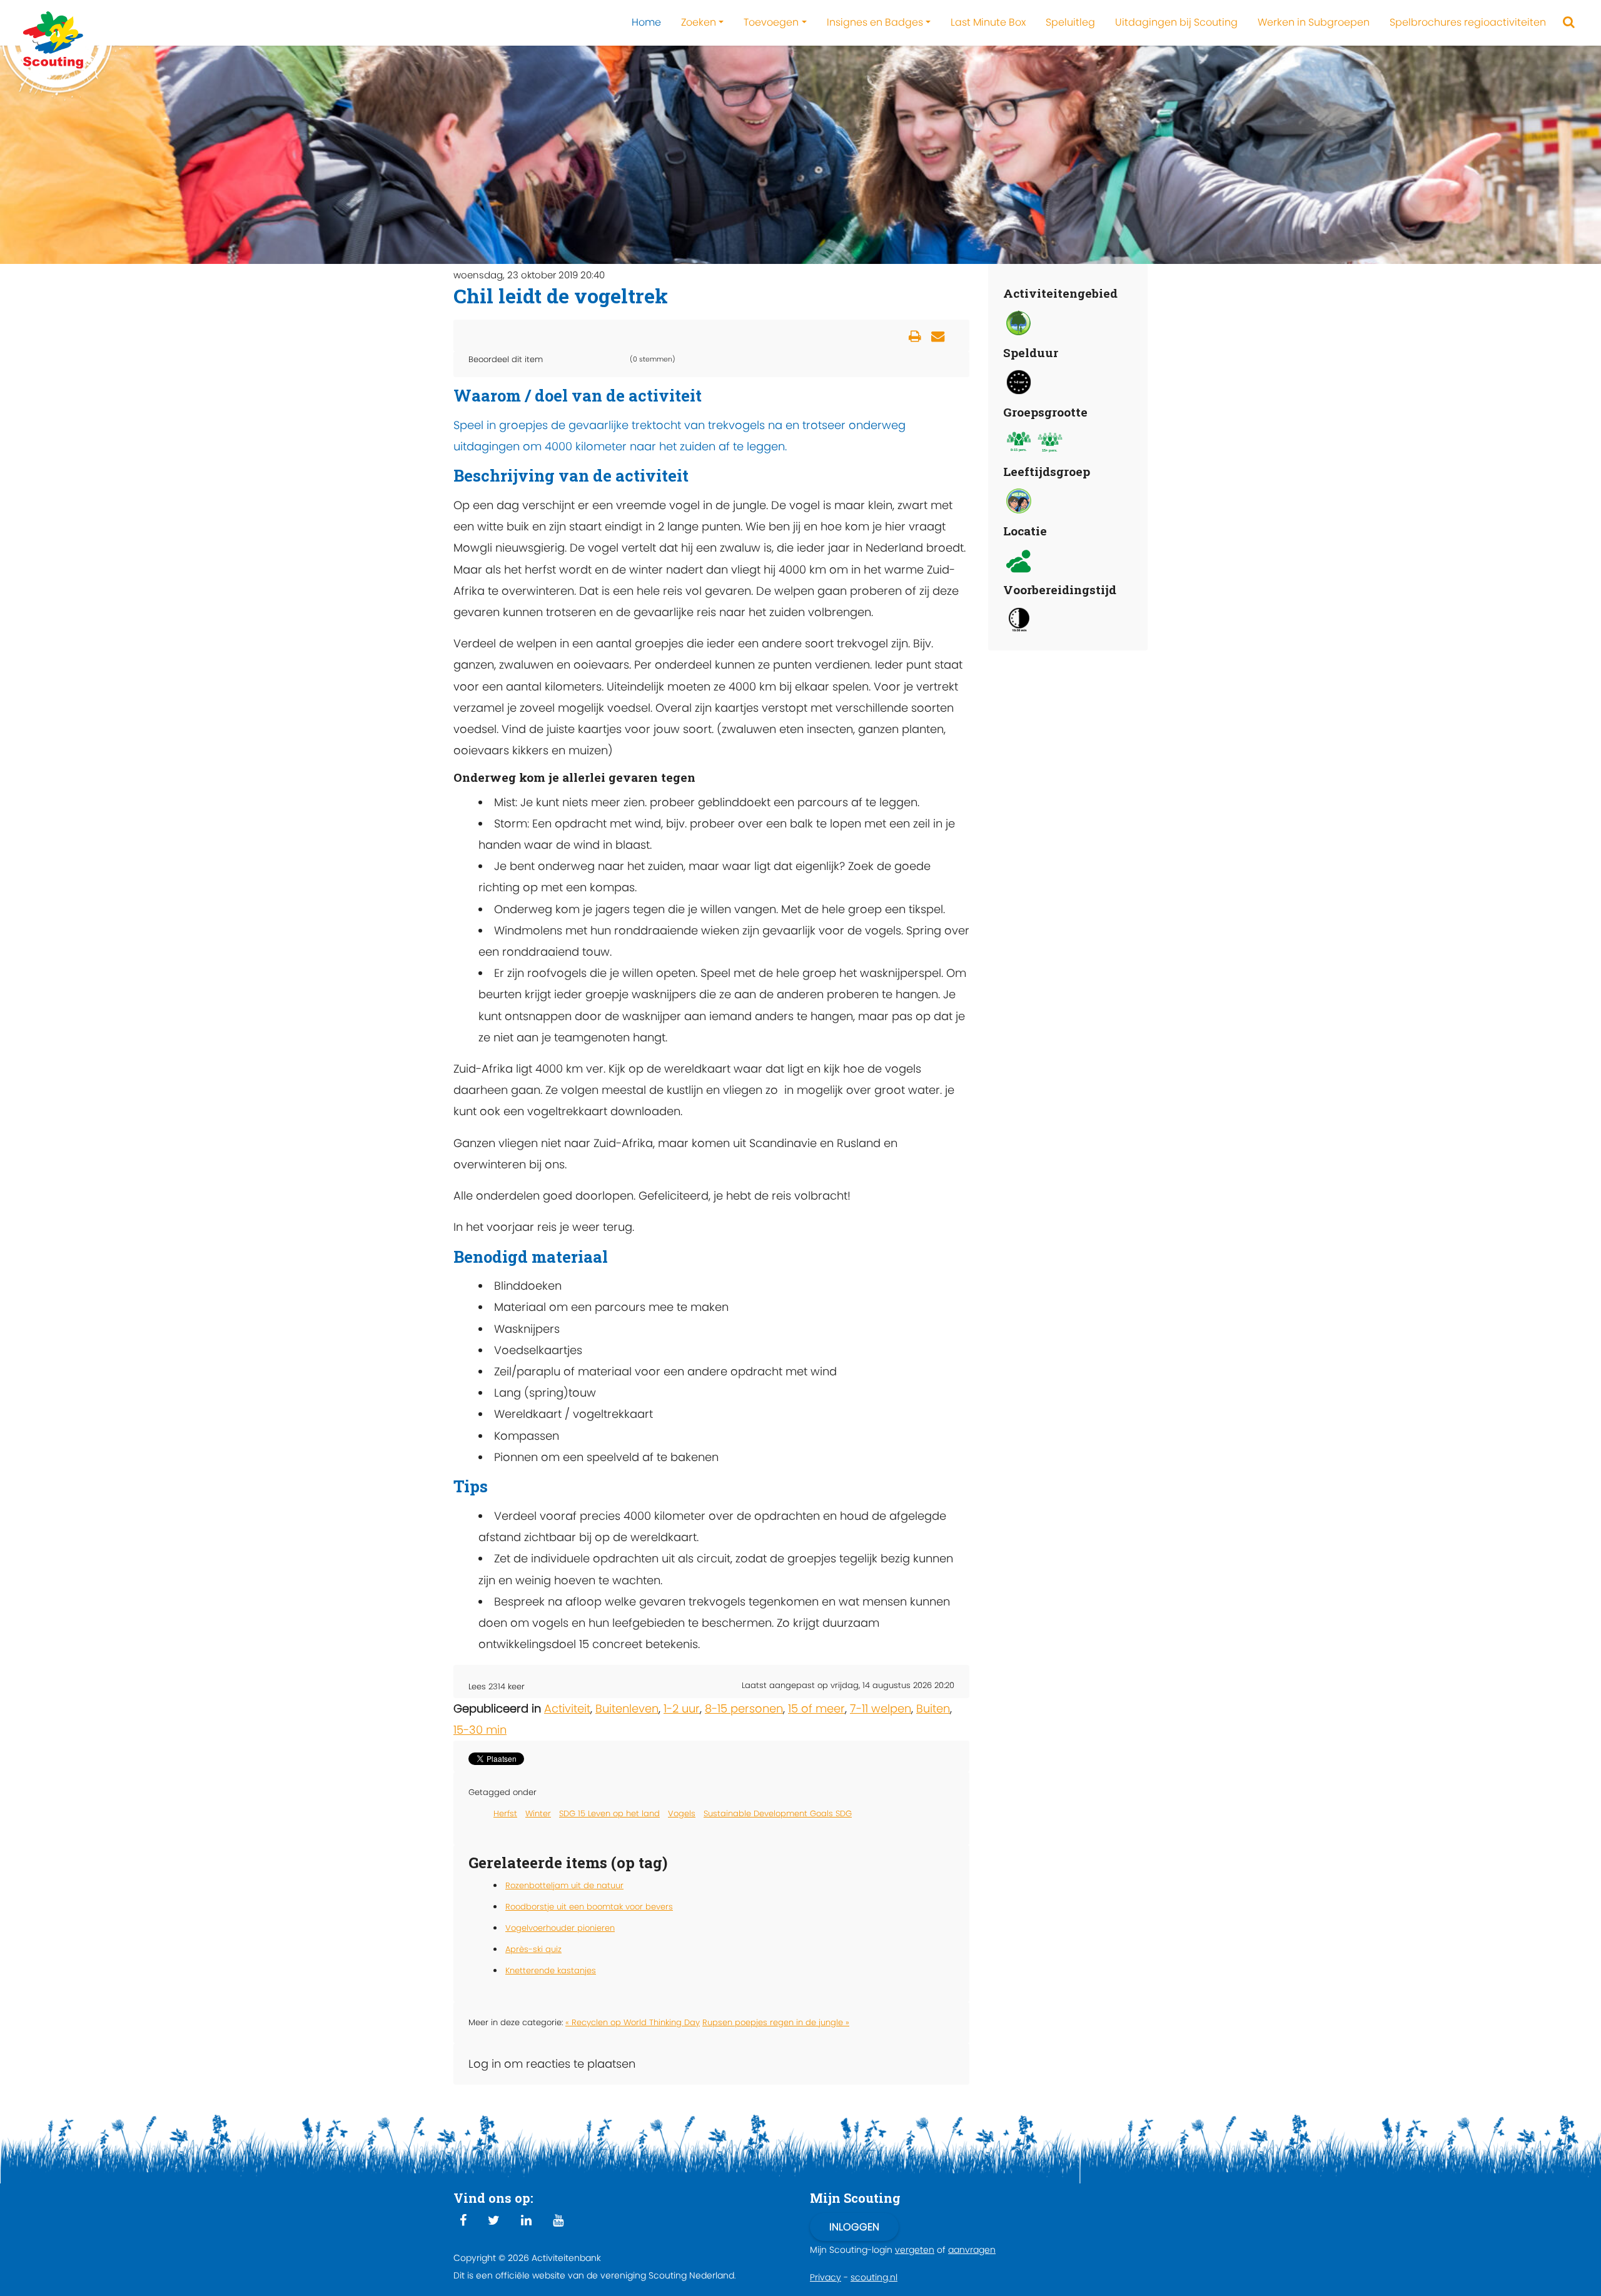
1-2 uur (682, 1708)
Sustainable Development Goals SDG (778, 1813)
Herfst (505, 1813)
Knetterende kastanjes (551, 1970)
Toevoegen (771, 22)
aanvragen (972, 2250)
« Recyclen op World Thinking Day (633, 2022)
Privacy (826, 2277)
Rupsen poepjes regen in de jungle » (776, 2022)
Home (646, 22)
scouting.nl (874, 2277)
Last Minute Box (988, 22)
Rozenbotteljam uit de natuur (564, 1885)
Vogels (682, 1813)
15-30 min (480, 1730)
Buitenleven (627, 1708)
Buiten (933, 1708)
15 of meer (816, 1708)
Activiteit (567, 1708)
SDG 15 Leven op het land (609, 1813)
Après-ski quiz (533, 1949)
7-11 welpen (881, 1708)
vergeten (915, 2250)
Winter (538, 1813)
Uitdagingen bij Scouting (1176, 22)
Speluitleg (1070, 22)
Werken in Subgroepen (1314, 22)
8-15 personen (744, 1708)
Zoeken (699, 22)
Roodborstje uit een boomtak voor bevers (589, 1907)
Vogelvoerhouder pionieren (560, 1928)
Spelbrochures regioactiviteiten (1468, 22)
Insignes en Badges (875, 22)
